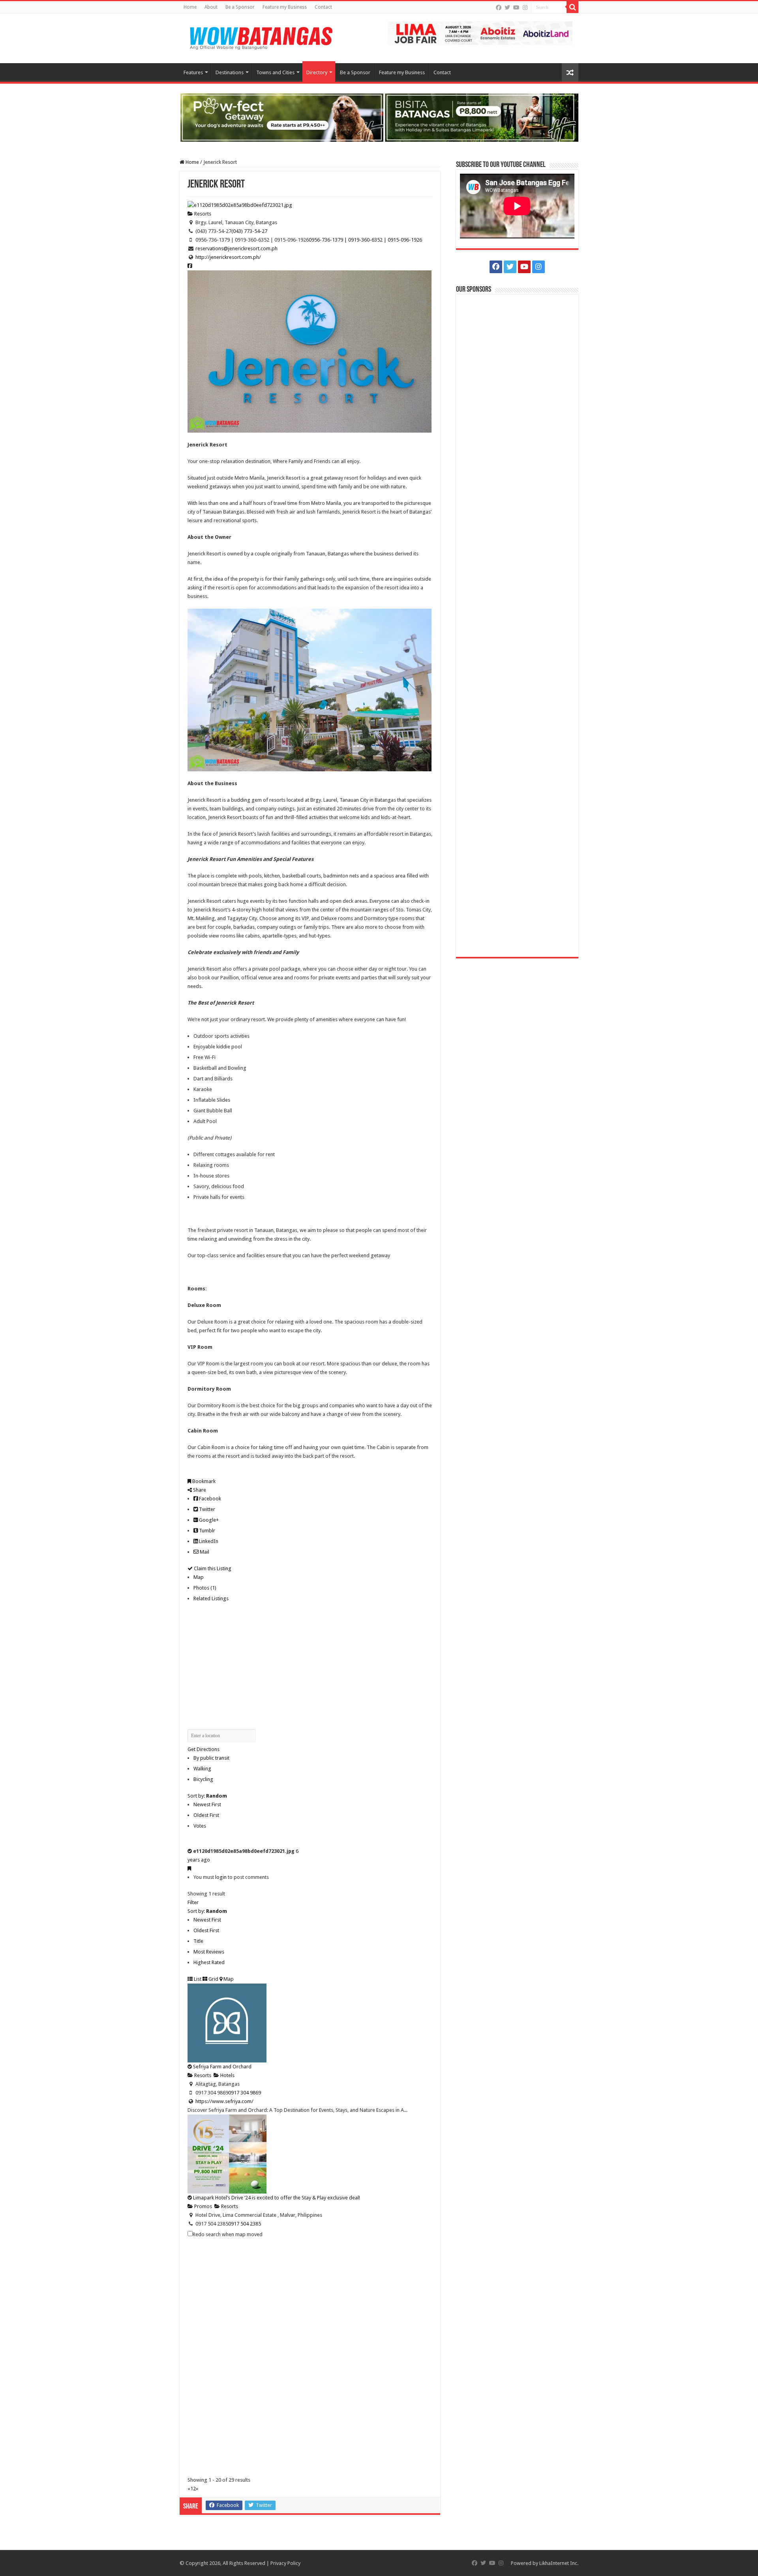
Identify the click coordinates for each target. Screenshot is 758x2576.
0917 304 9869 (245, 2093)
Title (198, 1941)
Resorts (202, 214)
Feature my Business (285, 7)
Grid (213, 1979)
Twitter (206, 1509)
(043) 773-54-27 (249, 231)
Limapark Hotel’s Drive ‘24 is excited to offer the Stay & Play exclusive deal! (277, 2198)
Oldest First (206, 1815)
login (221, 1877)
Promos (203, 2206)
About (211, 7)
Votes (200, 1826)
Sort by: (207, 1796)
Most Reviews (209, 1952)
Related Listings (211, 1598)
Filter (193, 1902)
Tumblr (206, 1531)
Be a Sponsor (240, 7)
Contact (323, 7)
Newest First (207, 1805)
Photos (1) (205, 1588)
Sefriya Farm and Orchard (222, 2067)
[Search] (572, 7)
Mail (204, 1552)
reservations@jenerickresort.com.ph (236, 248)
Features (193, 72)
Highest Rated (209, 1962)
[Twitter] (507, 7)
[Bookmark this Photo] (189, 1868)
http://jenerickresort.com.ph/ (228, 257)
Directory (317, 72)
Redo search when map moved (228, 2234)
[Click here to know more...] (379, 117)
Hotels (227, 2075)
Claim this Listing (212, 1568)
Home (190, 7)
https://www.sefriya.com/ (224, 2101)
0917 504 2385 (245, 2224)
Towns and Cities (275, 72)
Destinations (230, 72)
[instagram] (525, 7)
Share (199, 1490)
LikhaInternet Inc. (559, 2563)
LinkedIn (208, 1541)
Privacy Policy (285, 2563)
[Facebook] (499, 7)
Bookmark (203, 1481)
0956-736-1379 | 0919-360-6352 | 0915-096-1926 (365, 240)
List (197, 1979)
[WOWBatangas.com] (261, 37)
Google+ (208, 1520)
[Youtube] (516, 7)
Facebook (209, 1499)
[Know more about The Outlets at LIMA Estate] (480, 33)
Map (199, 1577)
